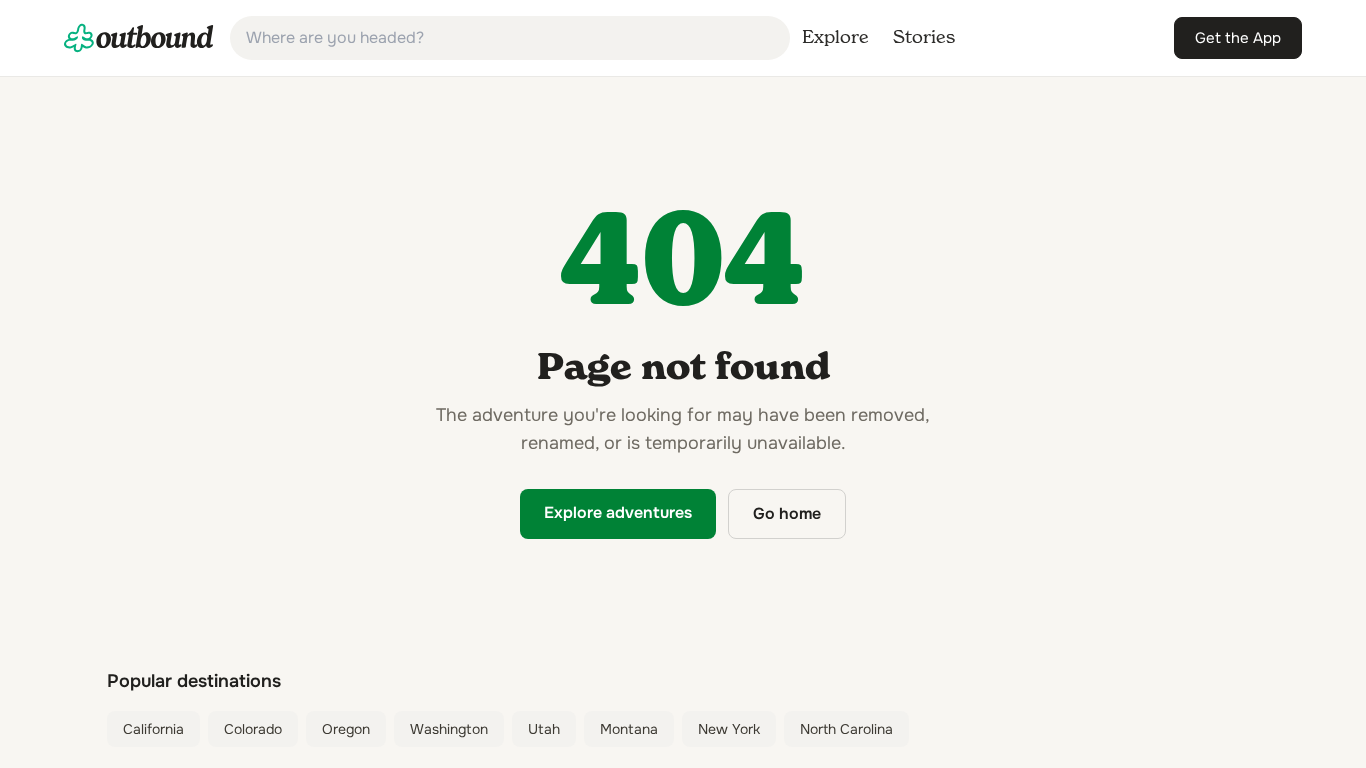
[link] (139, 38)
